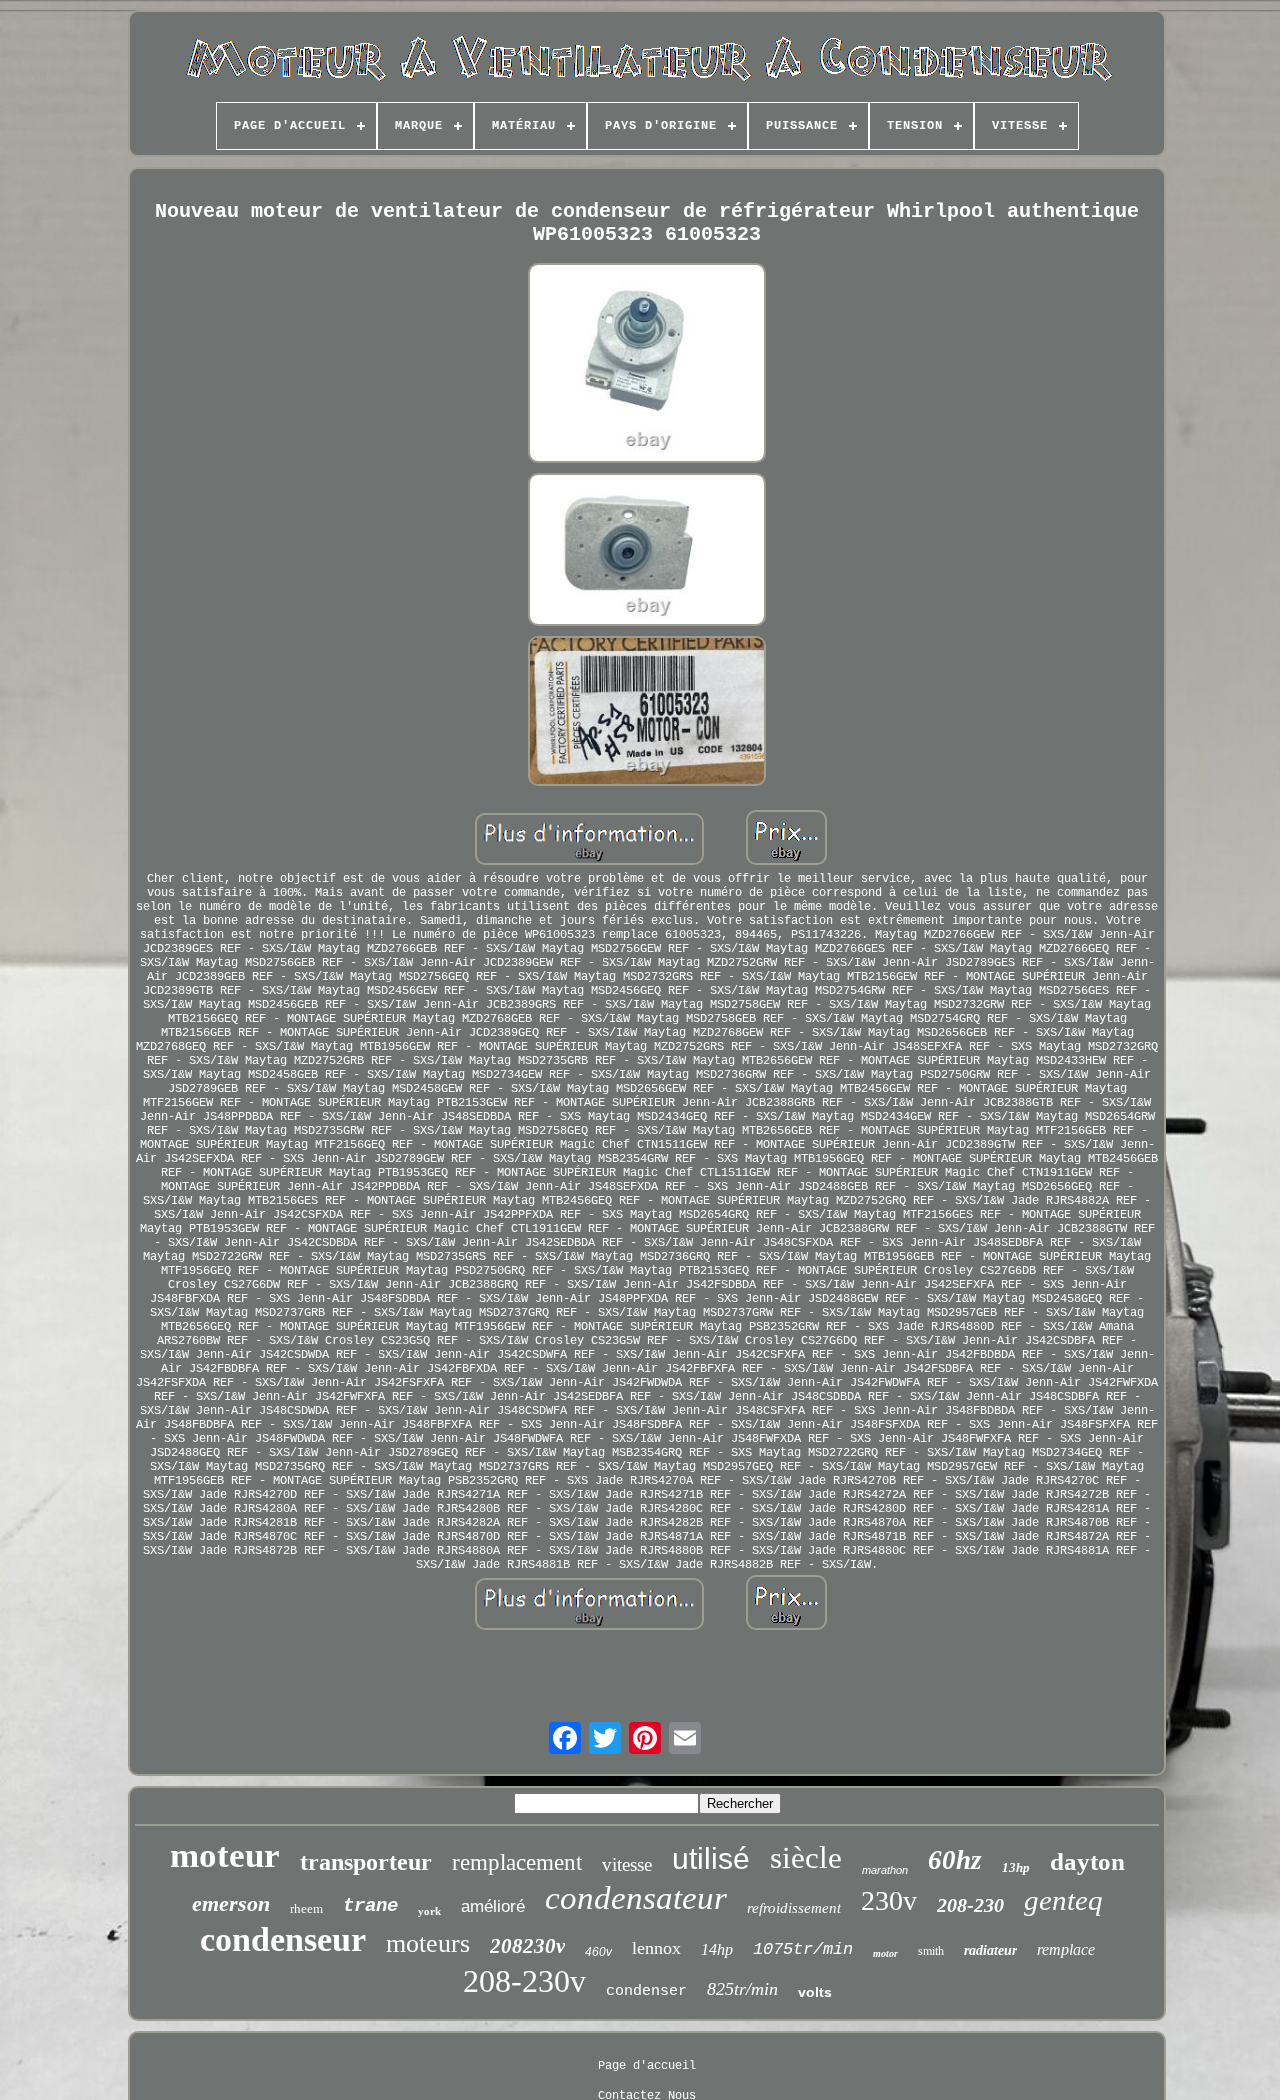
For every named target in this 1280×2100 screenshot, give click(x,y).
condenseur (283, 1939)
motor (885, 1953)
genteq (1063, 1900)
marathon (885, 1870)
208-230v (524, 1981)
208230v (527, 1946)
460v (598, 1952)
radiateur (990, 1950)
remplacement (517, 1862)
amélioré (493, 1906)
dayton (1087, 1861)
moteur (225, 1855)
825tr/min (742, 1989)
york (429, 1911)
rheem (306, 1908)
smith (931, 1951)
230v (889, 1900)
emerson (231, 1903)
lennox (656, 1948)
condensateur (636, 1898)
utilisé (711, 1858)
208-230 (970, 1905)
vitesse (627, 1864)
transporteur (366, 1862)
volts (815, 1992)
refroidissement (794, 1908)
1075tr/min (803, 1949)
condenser (646, 1991)
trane (370, 1906)
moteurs (428, 1943)
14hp (717, 1949)
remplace (1066, 1949)
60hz (955, 1860)
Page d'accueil (647, 2066)
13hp (1016, 1867)
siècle (806, 1857)
